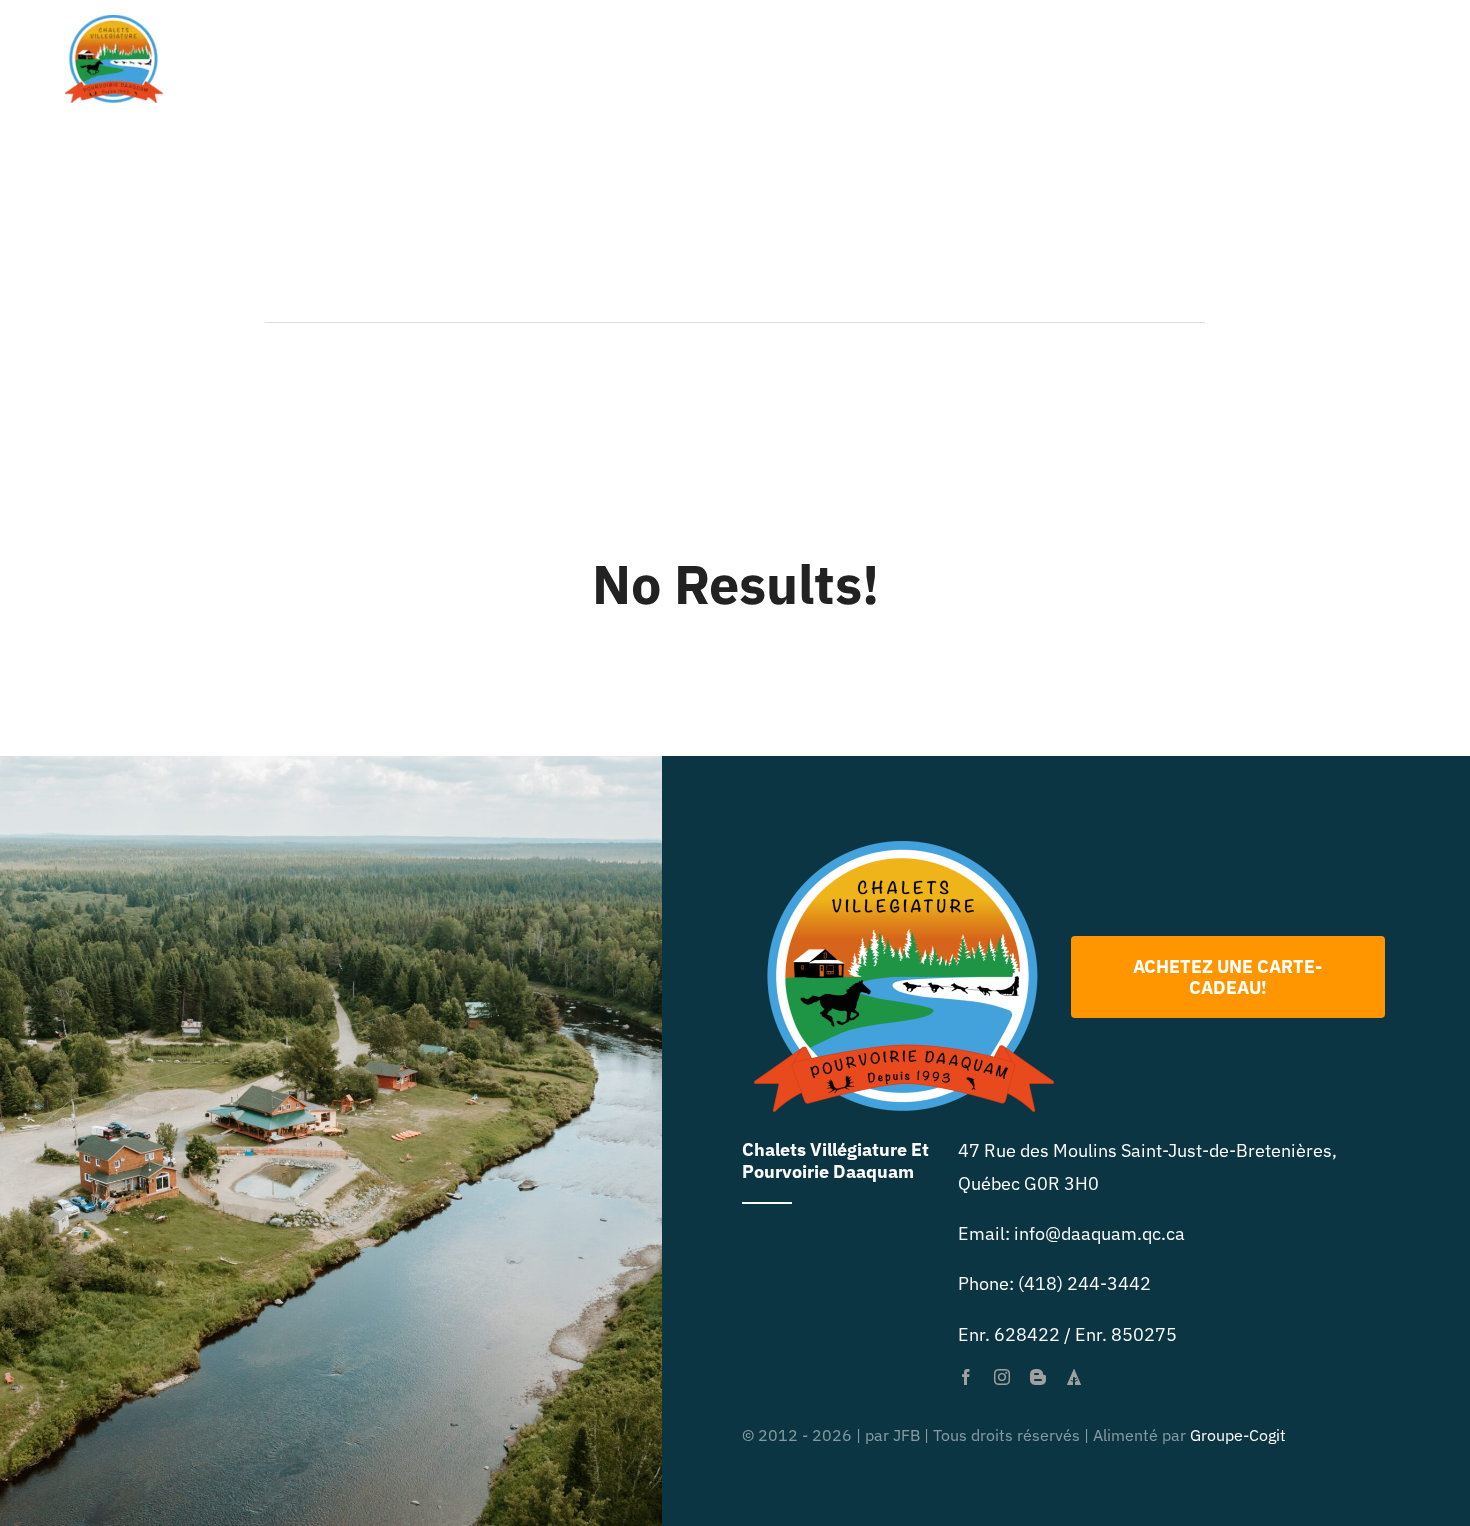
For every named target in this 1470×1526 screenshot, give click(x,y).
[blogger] (1038, 1377)
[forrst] (1074, 1377)
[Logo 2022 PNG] (904, 849)
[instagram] (1002, 1377)
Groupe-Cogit (1238, 1435)
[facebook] (966, 1377)
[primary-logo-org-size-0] (114, 23)
